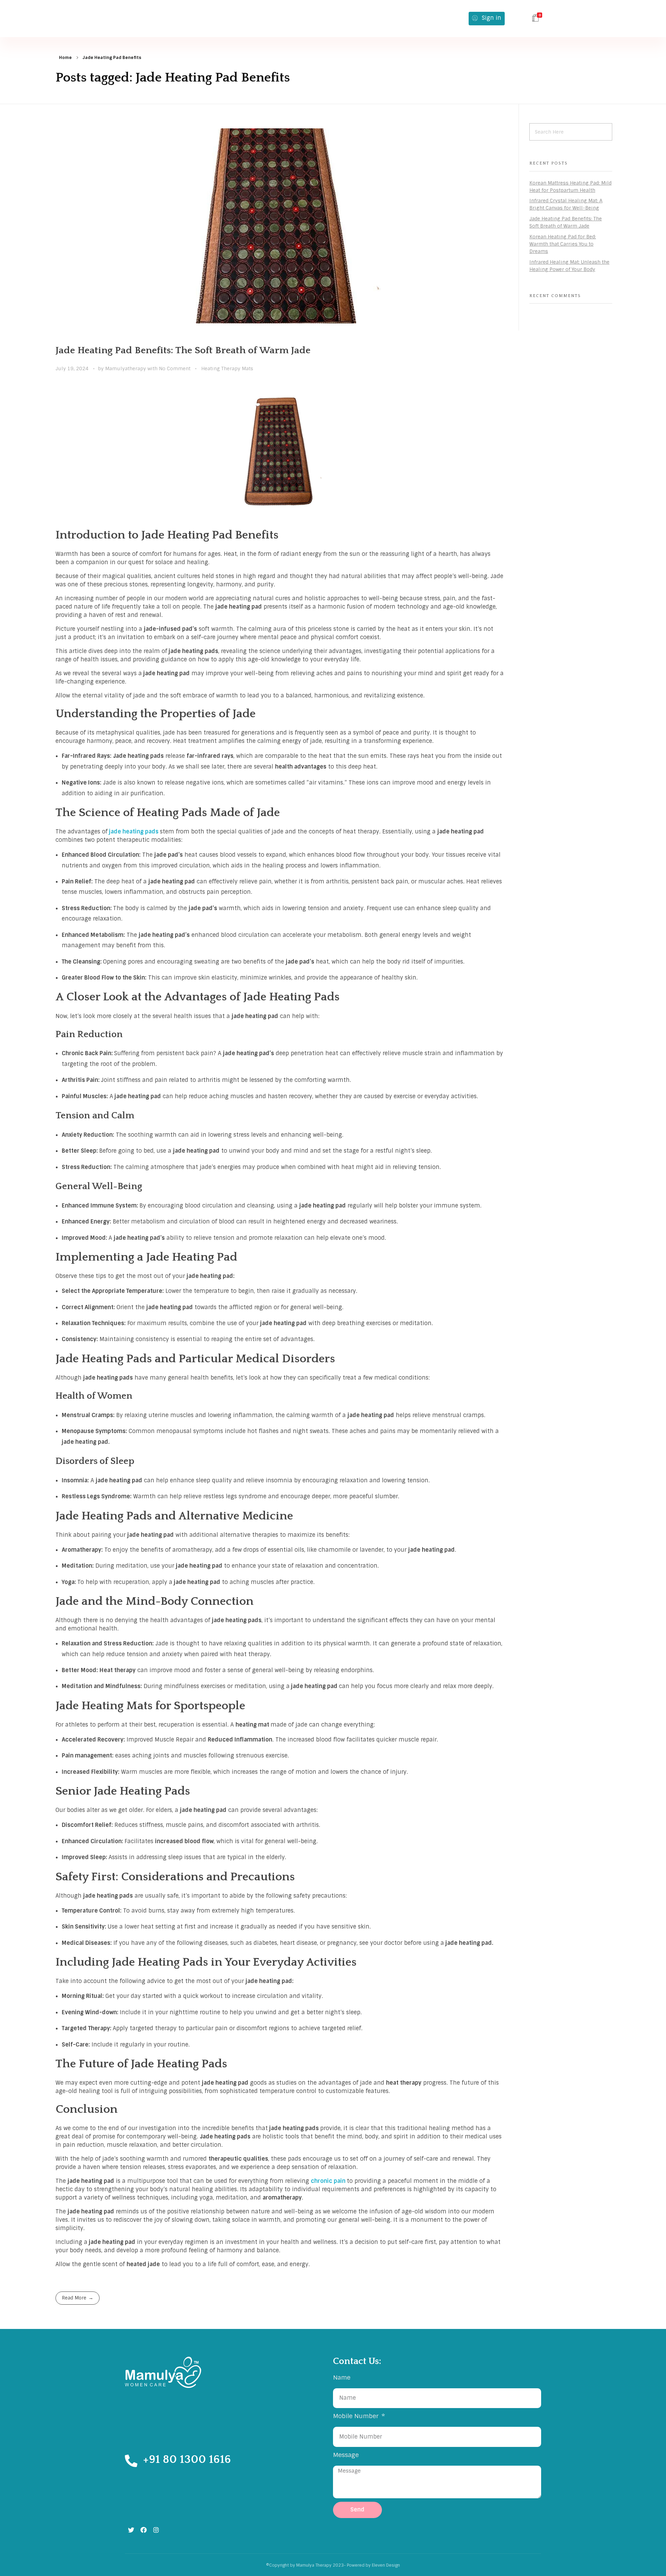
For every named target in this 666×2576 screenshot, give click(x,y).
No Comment (175, 368)
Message (346, 2455)
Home (65, 58)
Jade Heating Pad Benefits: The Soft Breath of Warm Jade (183, 350)
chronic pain (328, 2181)
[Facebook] (144, 2530)
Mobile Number (357, 2416)
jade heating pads (134, 832)
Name (342, 2377)
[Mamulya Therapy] (146, 19)
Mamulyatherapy (126, 368)
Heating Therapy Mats (227, 368)
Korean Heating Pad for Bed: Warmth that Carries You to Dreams (563, 244)
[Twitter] (131, 2530)
